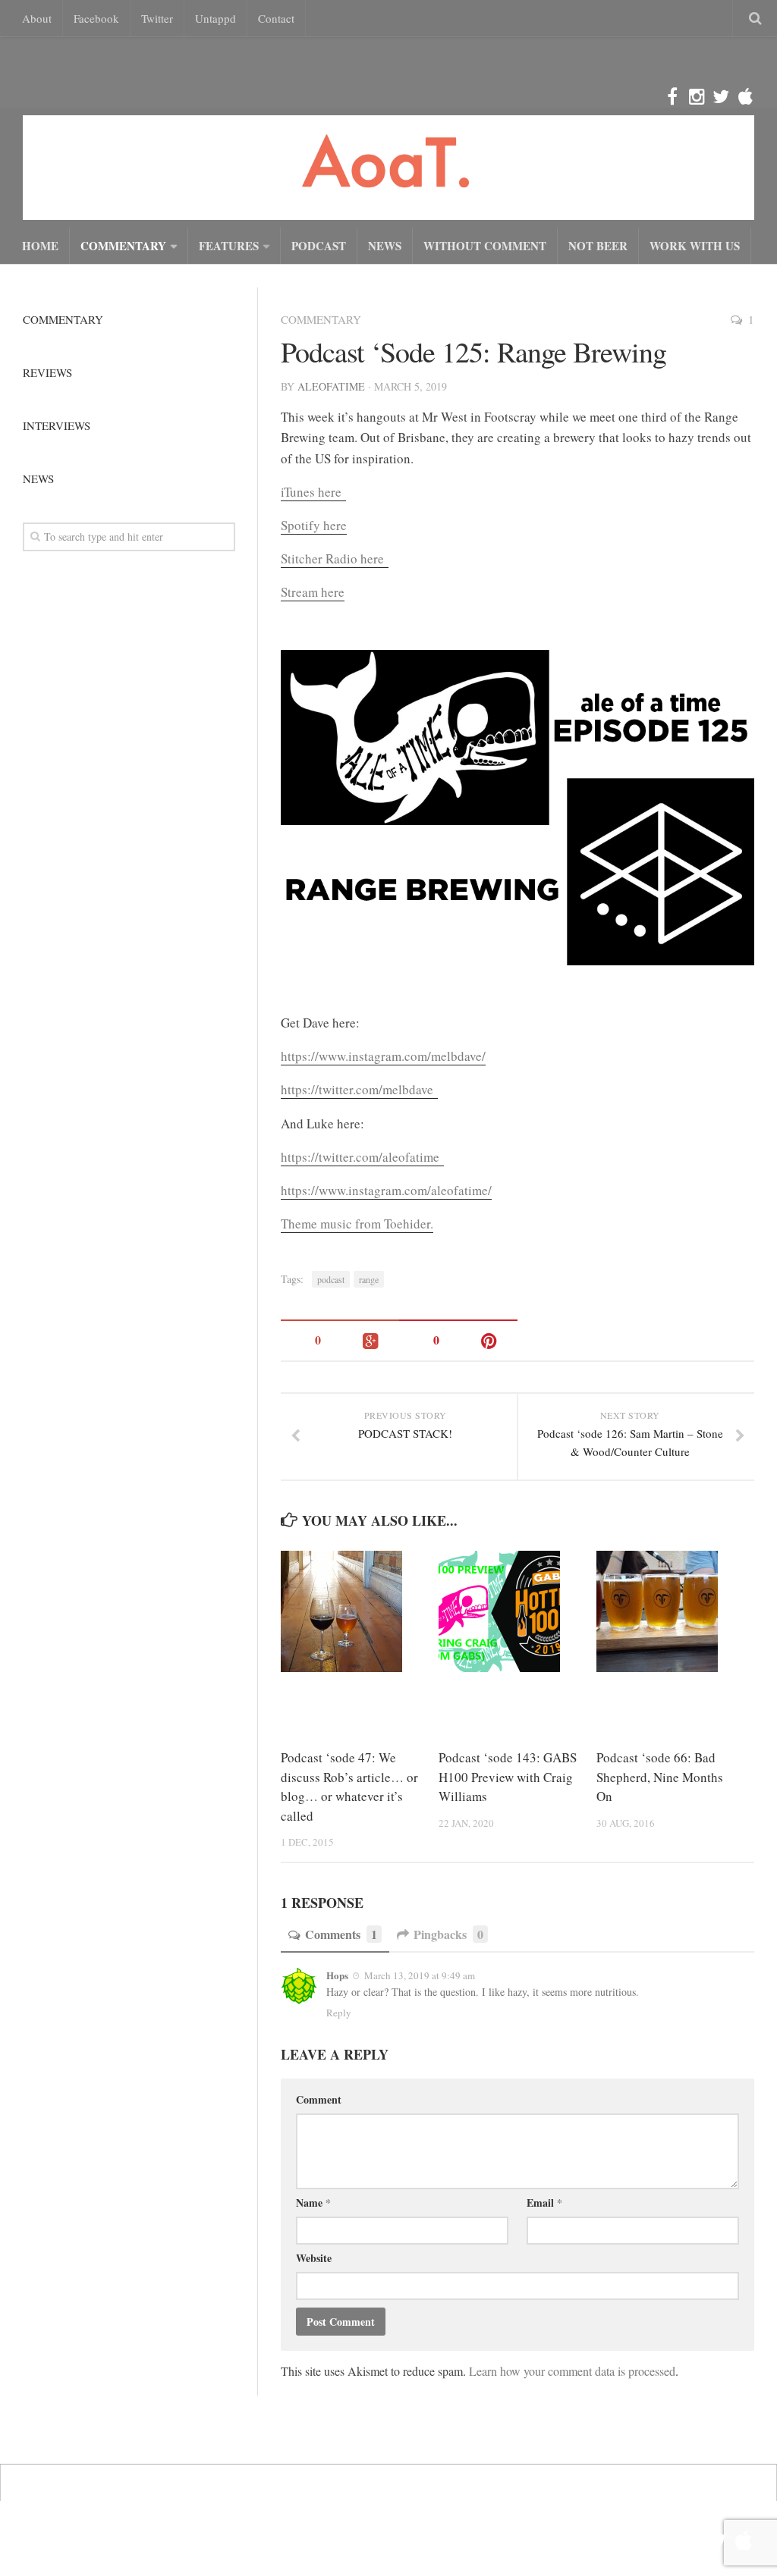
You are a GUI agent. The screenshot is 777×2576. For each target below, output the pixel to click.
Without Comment (485, 246)
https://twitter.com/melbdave (359, 1089)
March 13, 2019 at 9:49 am (418, 1975)
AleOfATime (331, 386)
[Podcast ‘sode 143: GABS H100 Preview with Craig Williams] (517, 1611)
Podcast (319, 246)
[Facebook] (672, 97)
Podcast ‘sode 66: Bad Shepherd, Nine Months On (660, 1777)
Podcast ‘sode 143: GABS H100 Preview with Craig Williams (508, 1777)
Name (313, 2203)
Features (229, 246)
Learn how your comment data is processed (572, 2371)
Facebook (96, 18)
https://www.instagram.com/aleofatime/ (386, 1190)
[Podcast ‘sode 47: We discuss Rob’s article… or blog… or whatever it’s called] (359, 1611)
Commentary (123, 246)
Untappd (215, 18)
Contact (276, 18)
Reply (339, 2013)
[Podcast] (745, 97)
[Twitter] (721, 97)
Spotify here (314, 525)
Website (314, 2258)
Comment (319, 2099)
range (369, 1279)
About (37, 18)
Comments (341, 1934)
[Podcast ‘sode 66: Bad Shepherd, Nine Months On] (675, 1611)
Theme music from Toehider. (357, 1224)
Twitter (157, 18)
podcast (331, 1279)
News (385, 246)
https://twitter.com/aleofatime (362, 1157)
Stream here (313, 592)
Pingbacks (448, 1934)
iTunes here (313, 492)
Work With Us (695, 246)
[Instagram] (697, 97)
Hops (337, 1975)
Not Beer (598, 246)
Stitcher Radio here (335, 558)
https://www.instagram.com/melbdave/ (383, 1056)
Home (40, 246)
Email (544, 2203)
